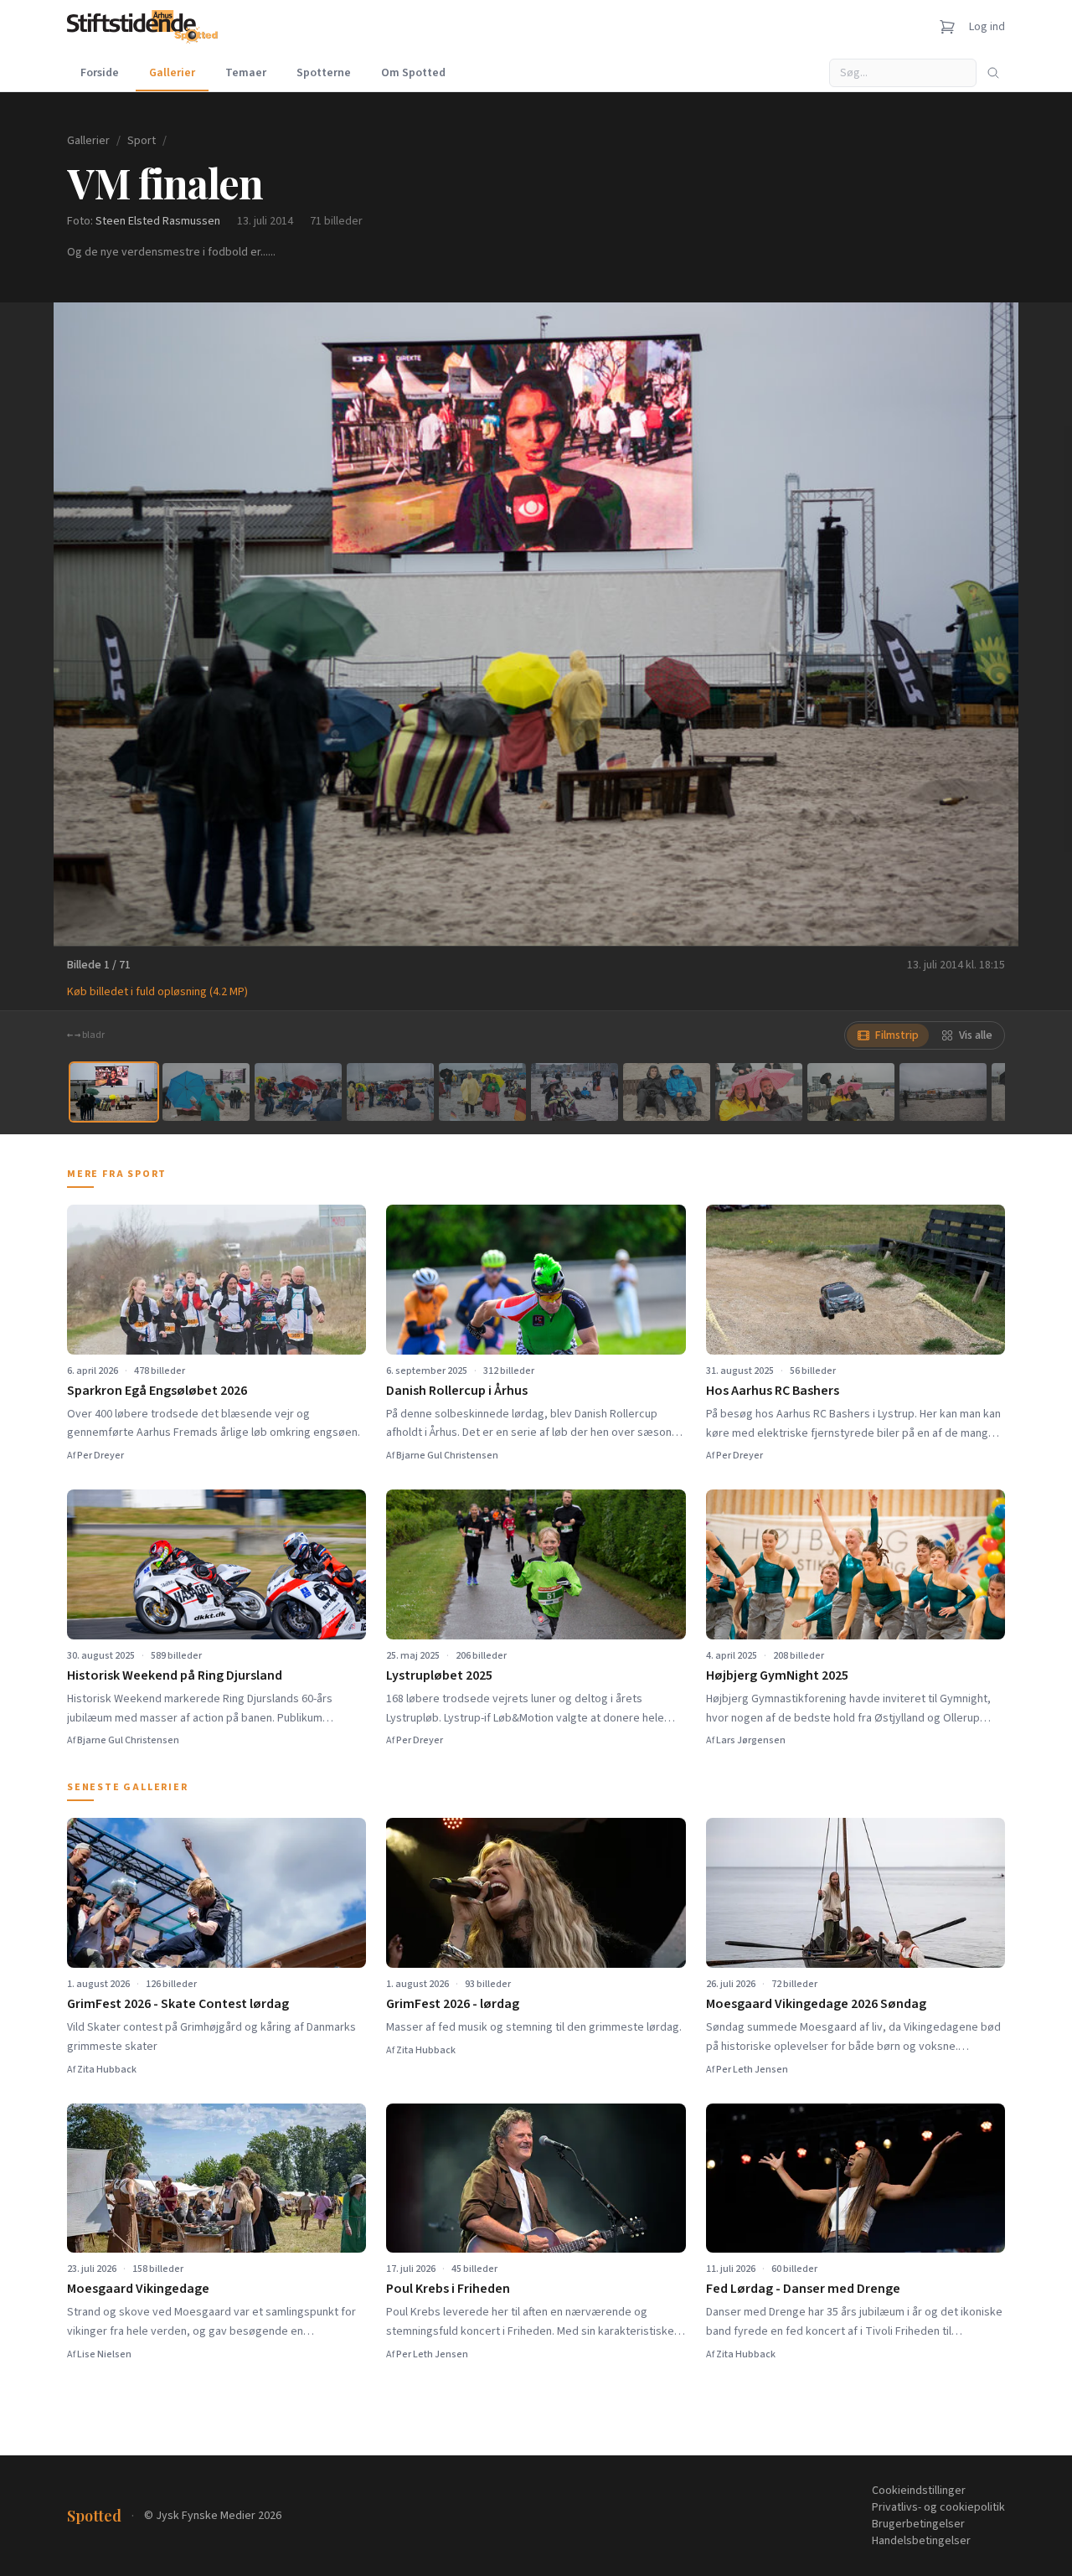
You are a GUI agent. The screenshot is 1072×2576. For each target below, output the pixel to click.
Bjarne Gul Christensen (447, 1456)
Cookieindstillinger (919, 2491)
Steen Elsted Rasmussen (158, 221)
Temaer (246, 73)
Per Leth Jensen (752, 2070)
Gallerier (172, 73)
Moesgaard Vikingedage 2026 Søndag (816, 2004)
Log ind (987, 27)
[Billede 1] (114, 1092)
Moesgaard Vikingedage (138, 2289)
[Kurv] (947, 27)
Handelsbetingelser (921, 2541)
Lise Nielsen (104, 2354)
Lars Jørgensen (751, 1740)
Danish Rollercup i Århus (457, 1391)
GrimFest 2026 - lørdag (453, 2004)
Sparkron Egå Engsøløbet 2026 (157, 1391)
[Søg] (993, 73)
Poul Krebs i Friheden (448, 2289)
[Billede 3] (298, 1092)
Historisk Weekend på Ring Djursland (175, 1675)
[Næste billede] (985, 624)
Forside (100, 73)
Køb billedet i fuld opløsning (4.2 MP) (157, 992)
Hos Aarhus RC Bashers (773, 1391)
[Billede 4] (390, 1092)
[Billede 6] (575, 1092)
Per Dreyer (100, 1456)
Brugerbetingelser (918, 2524)
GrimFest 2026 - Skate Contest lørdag (178, 2004)
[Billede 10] (943, 1092)
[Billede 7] (667, 1092)
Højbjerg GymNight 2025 (777, 1675)
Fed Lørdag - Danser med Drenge (803, 2289)
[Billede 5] (482, 1092)
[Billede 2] (206, 1092)
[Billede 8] (759, 1092)
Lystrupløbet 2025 (439, 1675)
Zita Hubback (107, 2070)
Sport (142, 141)
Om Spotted (413, 73)
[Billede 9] (851, 1092)
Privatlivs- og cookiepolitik (938, 2507)
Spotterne (324, 73)
